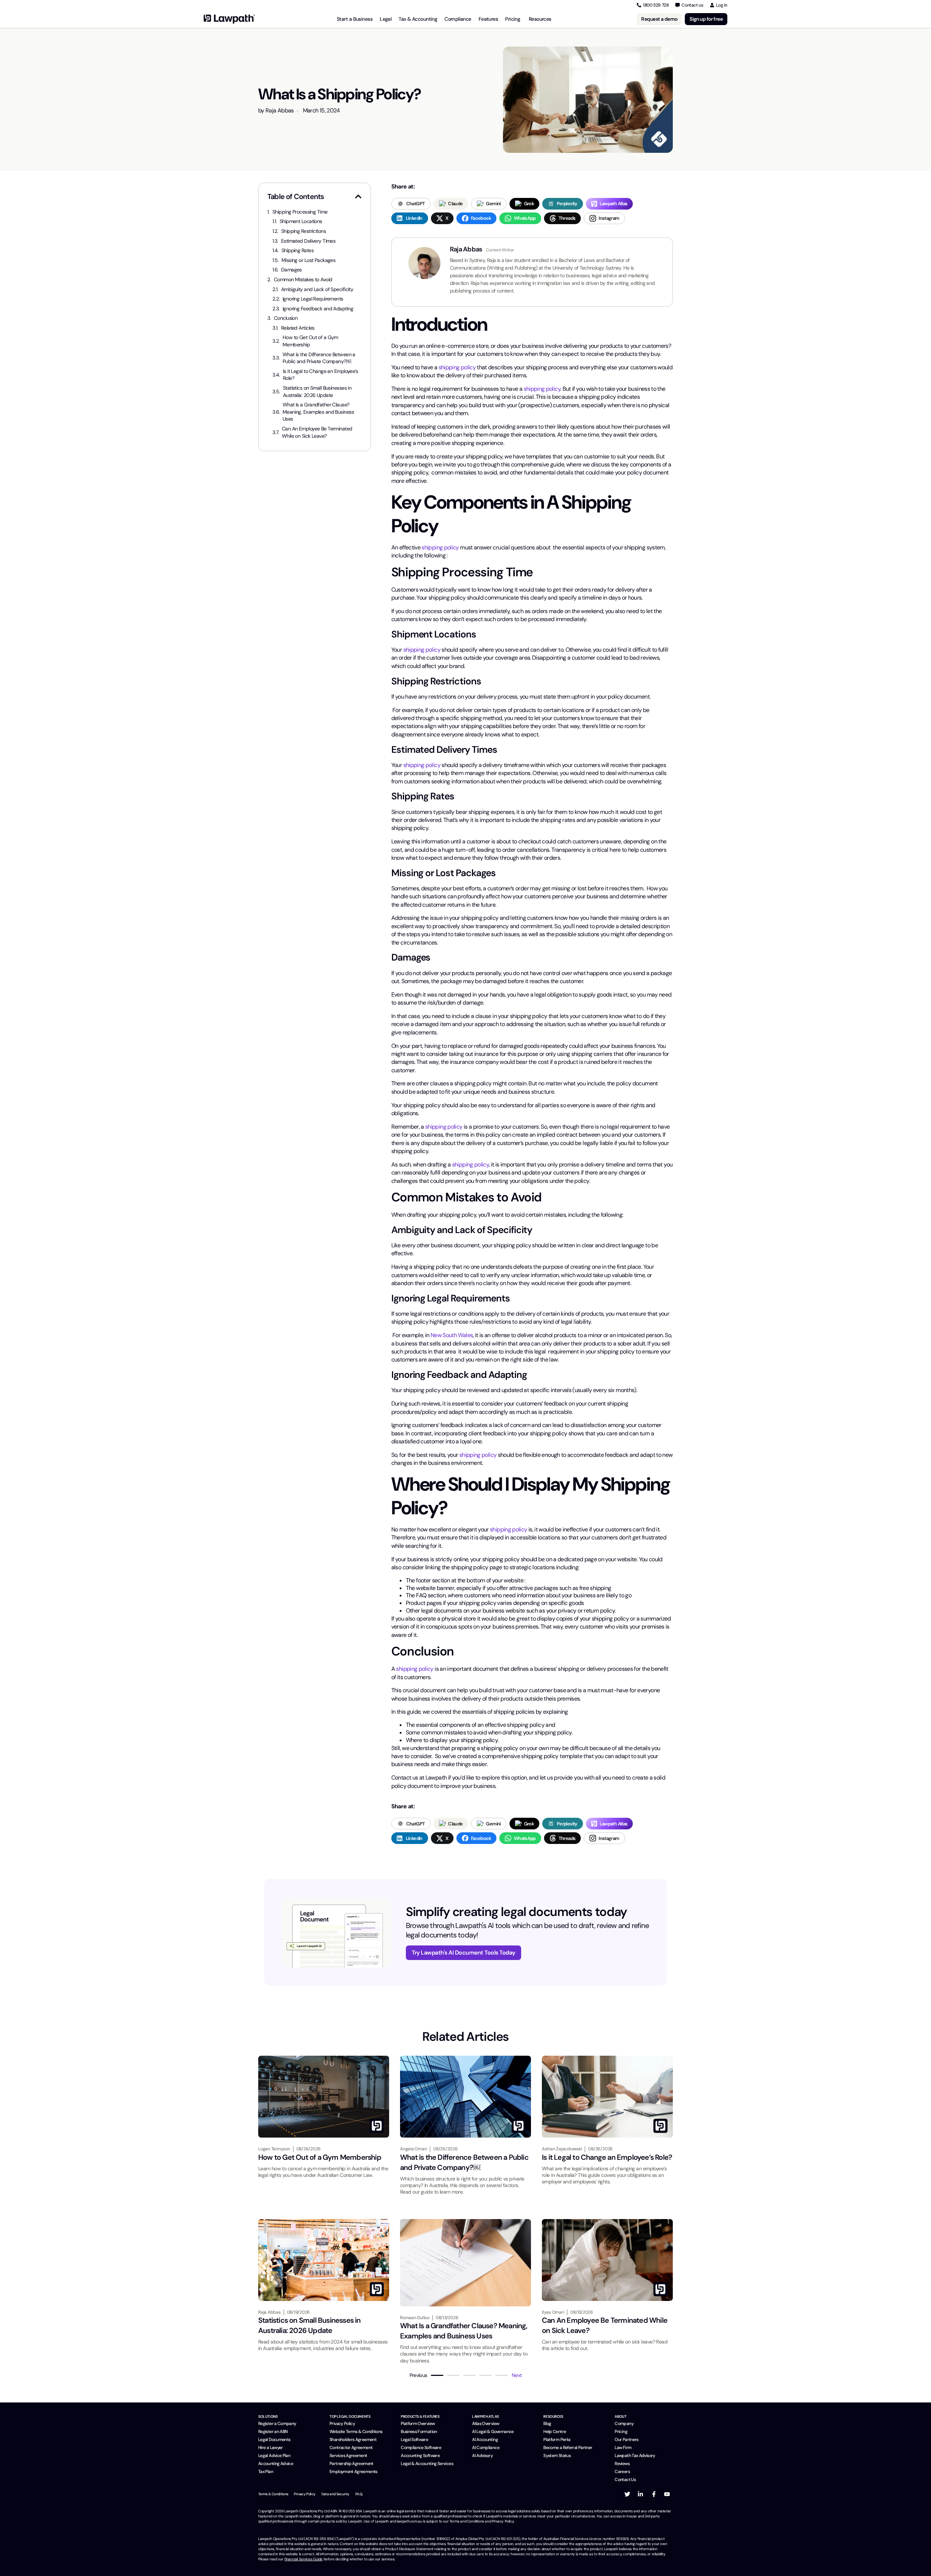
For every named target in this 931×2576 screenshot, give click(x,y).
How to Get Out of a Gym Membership (310, 341)
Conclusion (286, 318)
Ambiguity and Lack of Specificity (317, 289)
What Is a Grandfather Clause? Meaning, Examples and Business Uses (318, 412)
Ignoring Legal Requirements (313, 299)
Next (517, 2375)
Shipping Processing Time (300, 212)
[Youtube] (667, 2494)
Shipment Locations (301, 221)
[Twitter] (627, 2494)
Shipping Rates (297, 250)
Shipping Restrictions (303, 231)
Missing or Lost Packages (309, 260)
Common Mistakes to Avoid (303, 279)
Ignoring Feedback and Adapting (318, 309)
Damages (291, 270)
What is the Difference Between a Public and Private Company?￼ (319, 358)
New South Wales (452, 1335)
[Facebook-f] (654, 2494)
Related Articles (298, 328)
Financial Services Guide (303, 2559)
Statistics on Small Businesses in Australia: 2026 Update (317, 391)
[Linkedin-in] (640, 2494)
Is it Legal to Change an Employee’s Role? (320, 375)
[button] (358, 196)
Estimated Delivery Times (308, 241)
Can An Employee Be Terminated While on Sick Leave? (317, 432)
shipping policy (457, 367)
